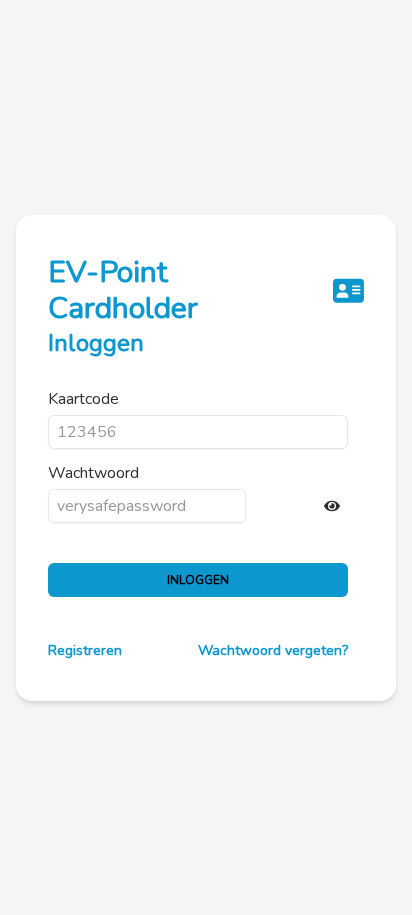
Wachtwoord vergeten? (273, 650)
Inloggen (198, 580)
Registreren (85, 650)
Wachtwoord (93, 473)
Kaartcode (83, 399)
